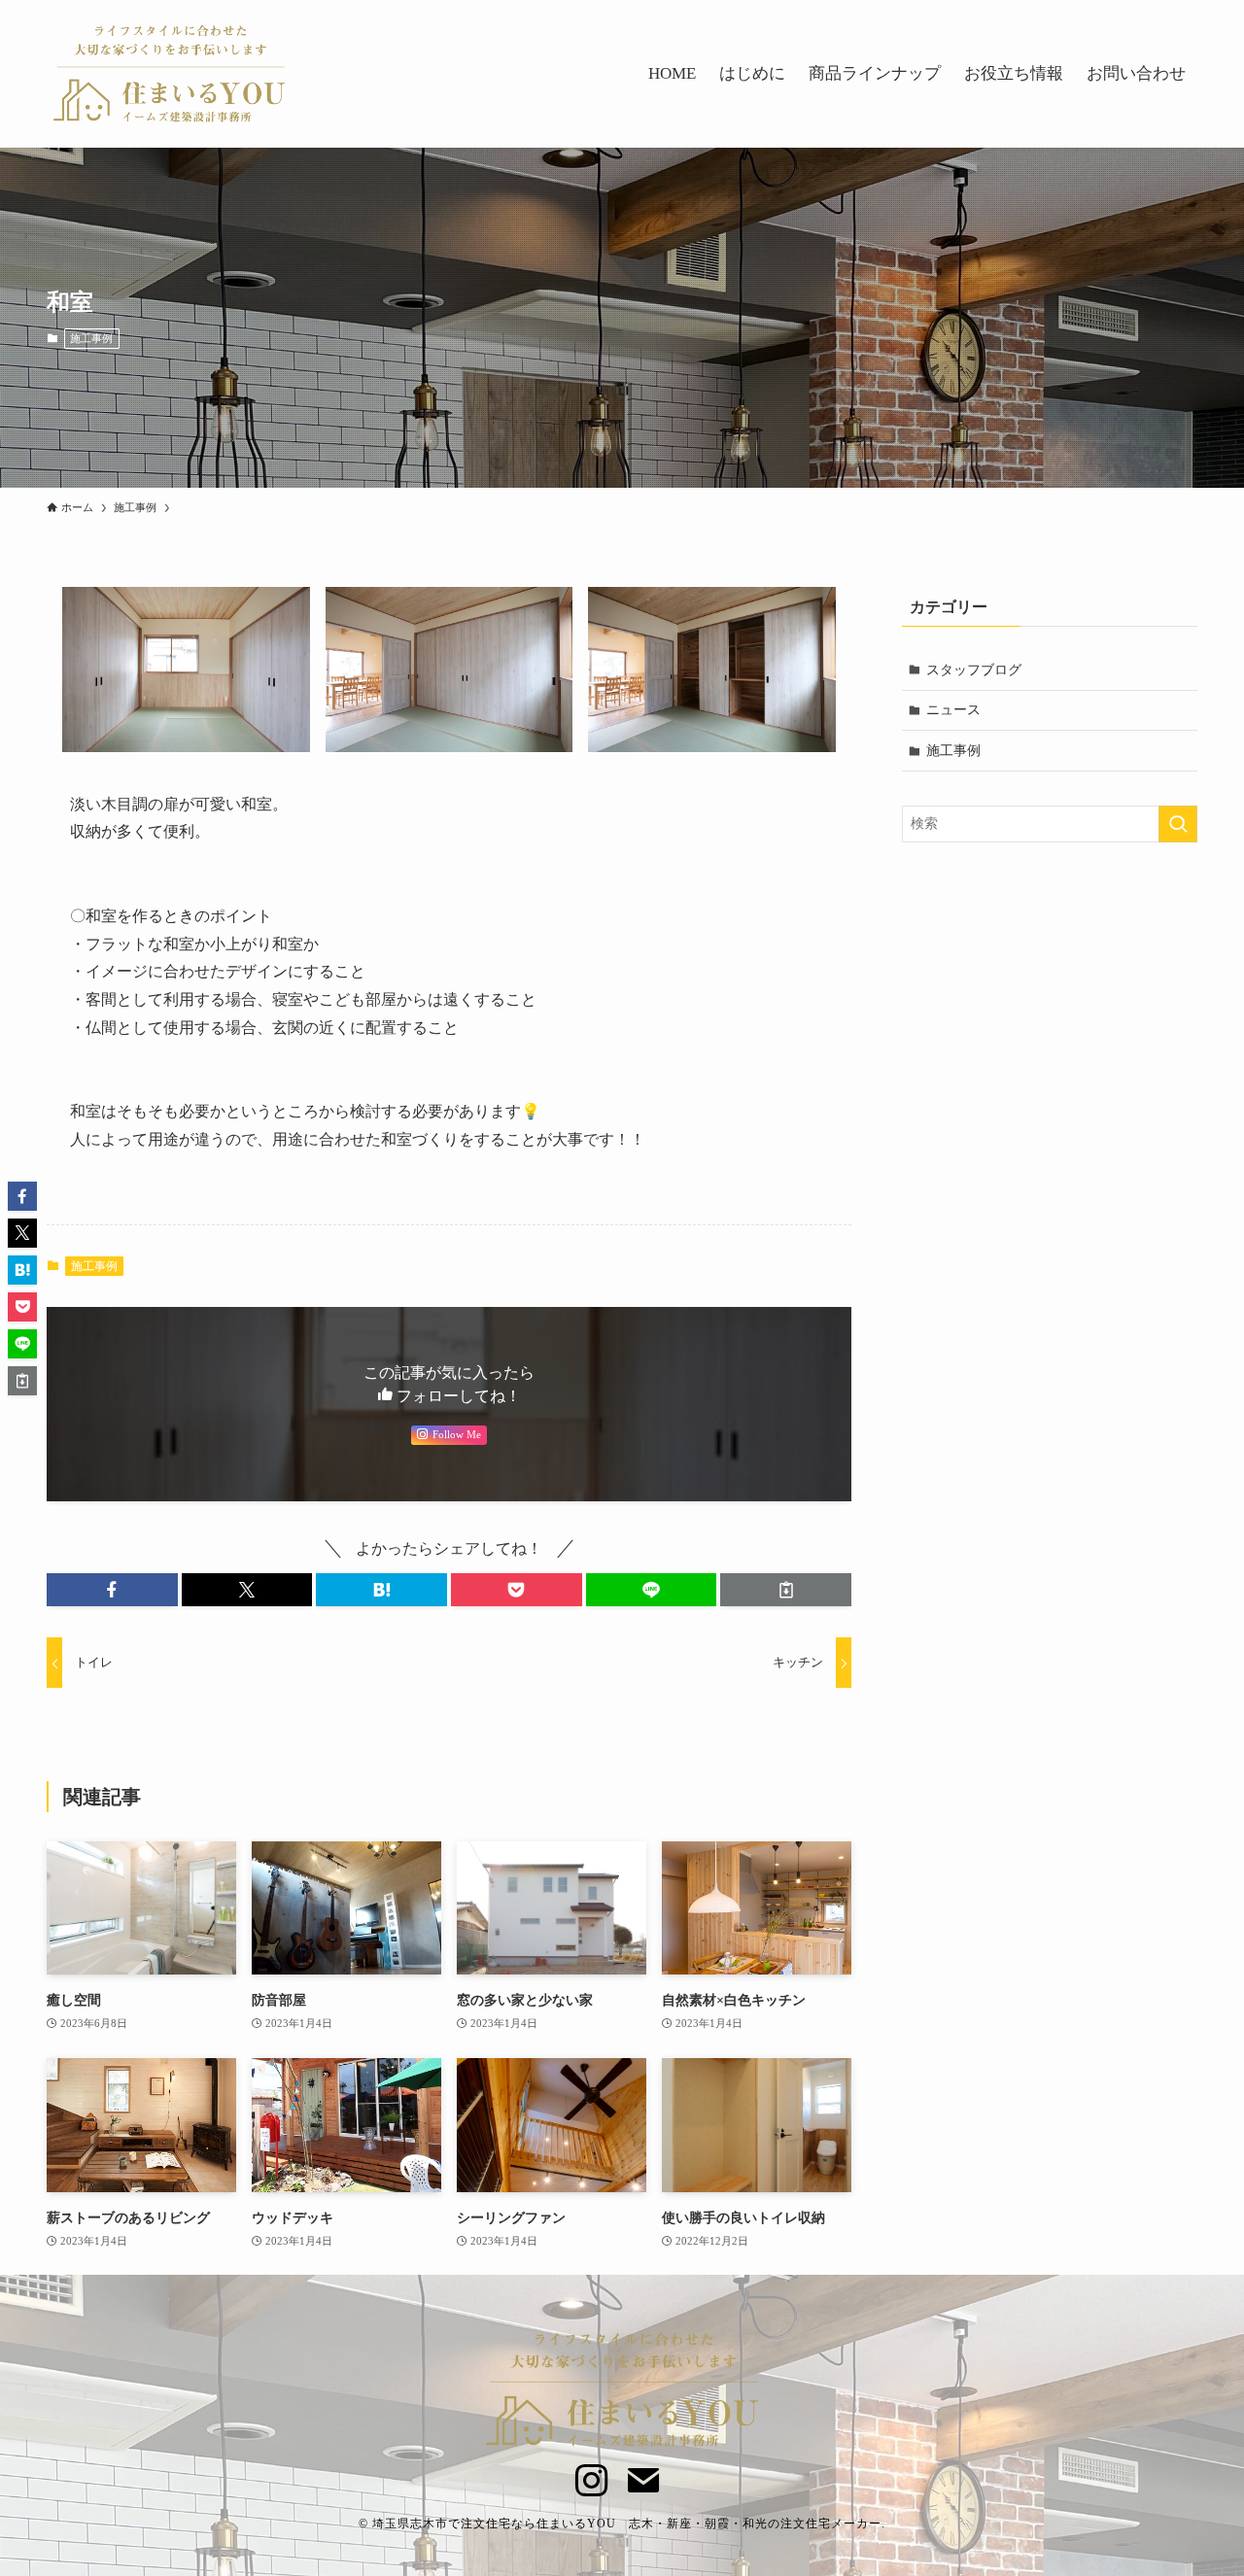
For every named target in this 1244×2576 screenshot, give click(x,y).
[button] (112, 1590)
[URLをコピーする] (786, 1590)
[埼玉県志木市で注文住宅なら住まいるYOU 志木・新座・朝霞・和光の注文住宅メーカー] (169, 74)
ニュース (953, 710)
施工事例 (91, 338)
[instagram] (581, 2470)
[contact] (634, 2470)
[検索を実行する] (1178, 824)
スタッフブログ (974, 670)
